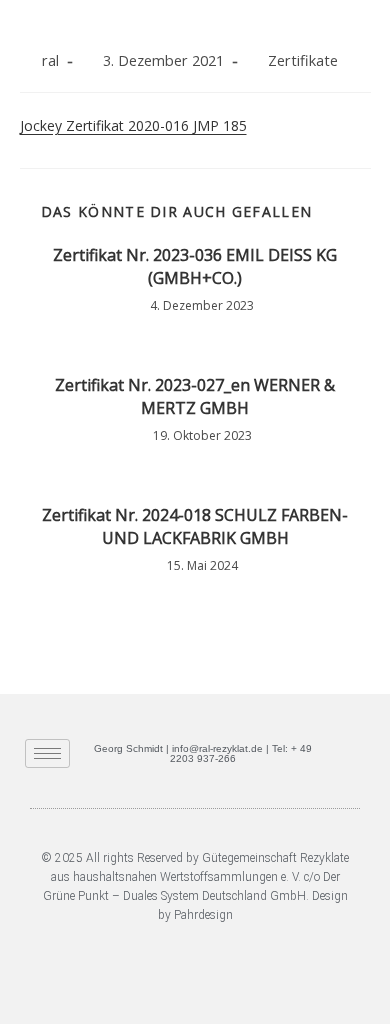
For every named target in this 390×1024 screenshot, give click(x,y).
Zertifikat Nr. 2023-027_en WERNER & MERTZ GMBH (195, 396)
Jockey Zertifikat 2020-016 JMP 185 (133, 125)
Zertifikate (303, 60)
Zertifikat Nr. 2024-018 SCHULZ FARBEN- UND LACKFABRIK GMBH (195, 526)
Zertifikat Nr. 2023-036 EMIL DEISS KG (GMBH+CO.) (195, 266)
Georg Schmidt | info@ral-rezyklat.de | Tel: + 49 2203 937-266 (203, 753)
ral (50, 60)
